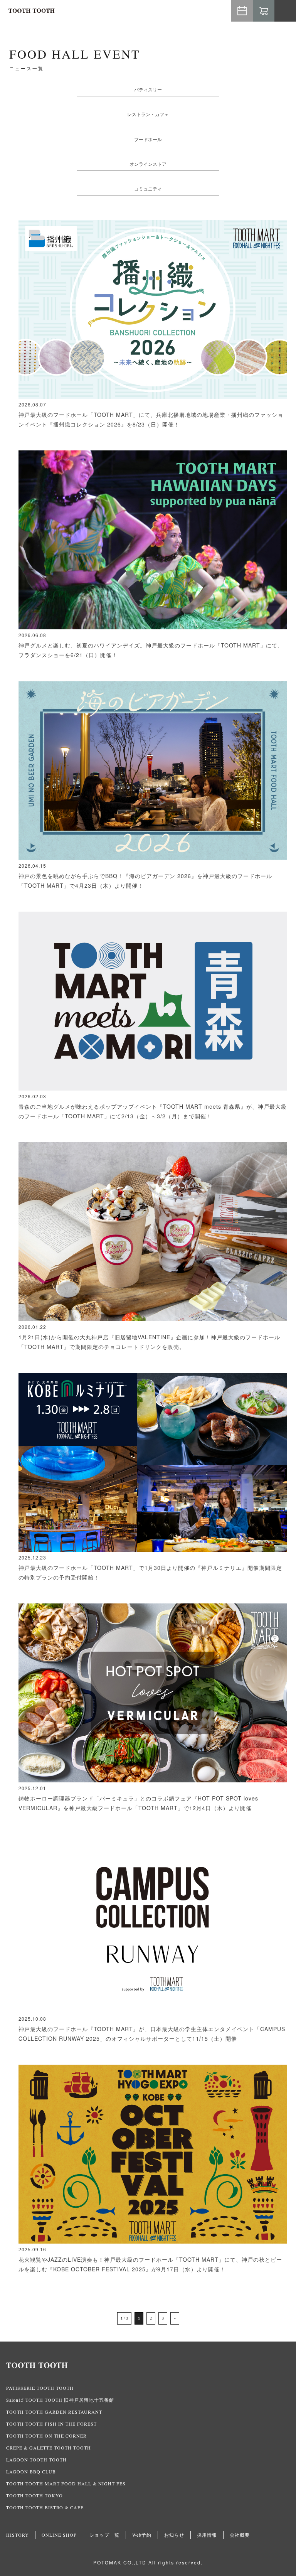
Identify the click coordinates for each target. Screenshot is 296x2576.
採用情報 (207, 2535)
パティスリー (148, 89)
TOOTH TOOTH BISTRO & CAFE (45, 2507)
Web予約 (242, 11)
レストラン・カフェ (148, 114)
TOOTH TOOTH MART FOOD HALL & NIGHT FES (66, 2483)
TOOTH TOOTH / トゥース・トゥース (32, 11)
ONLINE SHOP (59, 2535)
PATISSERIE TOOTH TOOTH (40, 2388)
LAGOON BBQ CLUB (31, 2471)
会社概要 (240, 2535)
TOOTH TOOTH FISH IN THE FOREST (51, 2424)
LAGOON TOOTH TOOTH (36, 2460)
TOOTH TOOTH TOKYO (34, 2495)
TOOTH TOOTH (148, 2365)
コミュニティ (148, 188)
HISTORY (18, 2535)
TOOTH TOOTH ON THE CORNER (46, 2436)
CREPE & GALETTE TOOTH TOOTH (49, 2448)
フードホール (148, 139)
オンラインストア (148, 164)
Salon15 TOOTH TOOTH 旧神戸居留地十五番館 (60, 2400)
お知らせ (174, 2535)
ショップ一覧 (104, 2535)
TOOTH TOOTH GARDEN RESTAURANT (54, 2412)
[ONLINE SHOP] (264, 11)
